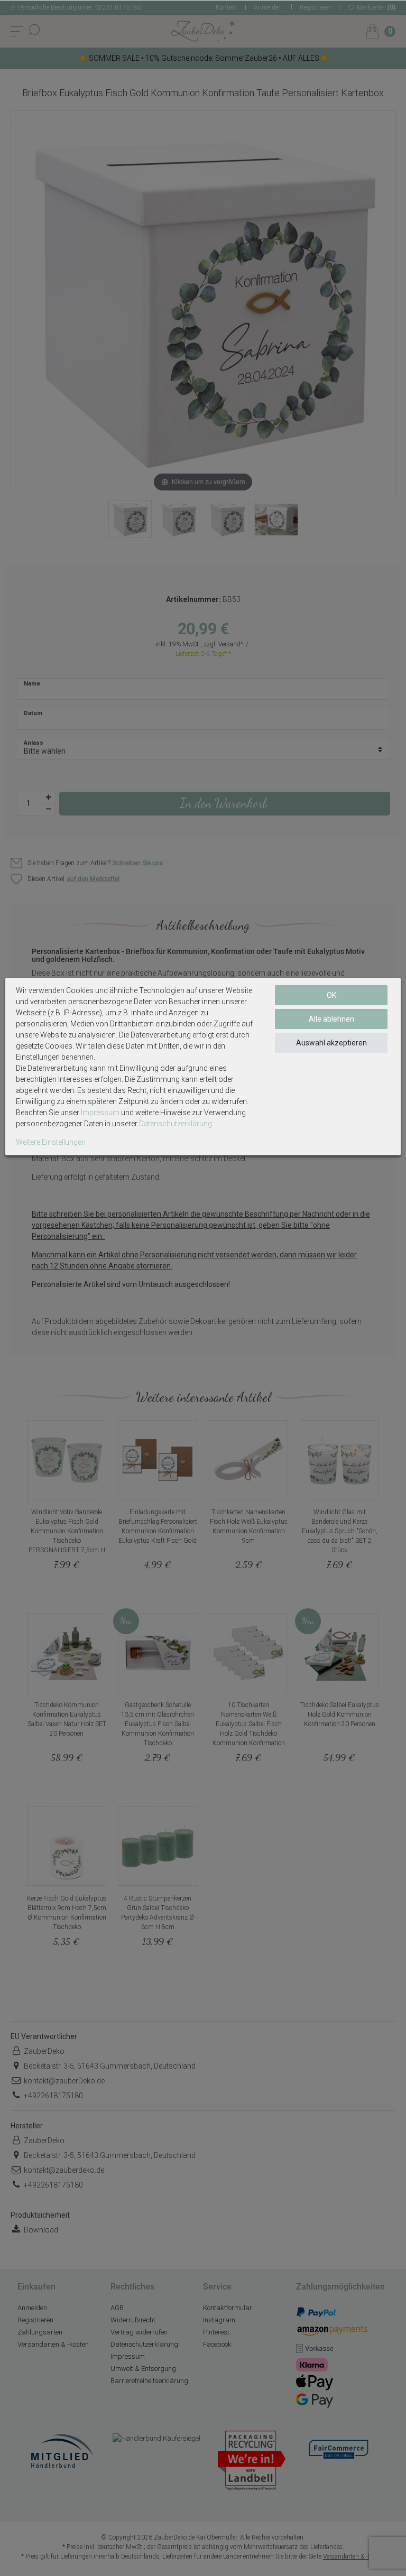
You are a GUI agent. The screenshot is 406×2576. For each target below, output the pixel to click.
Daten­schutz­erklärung (176, 1124)
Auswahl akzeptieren (331, 1043)
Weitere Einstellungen (51, 1142)
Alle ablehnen (331, 1019)
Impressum (100, 1113)
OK (331, 995)
